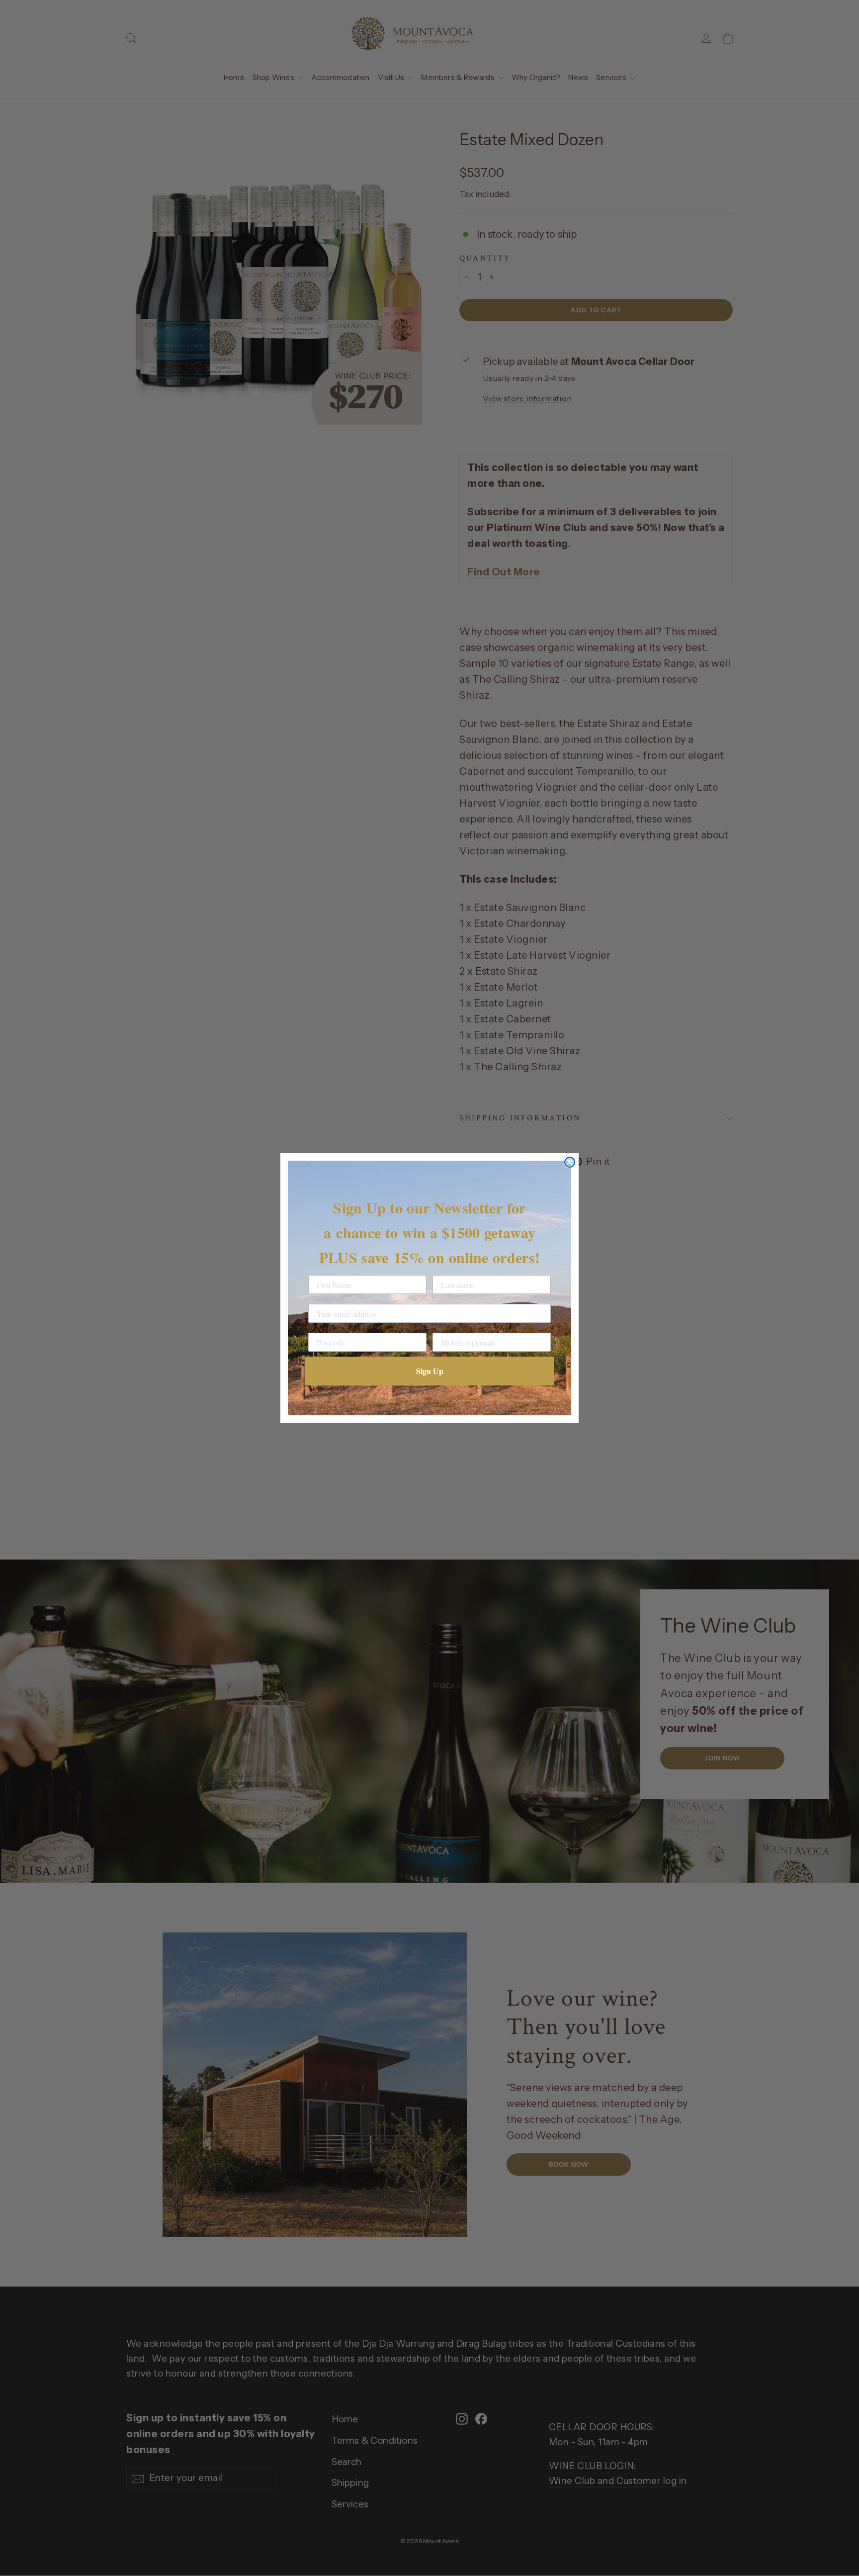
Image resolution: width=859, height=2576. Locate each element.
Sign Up (430, 1371)
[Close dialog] (570, 1162)
